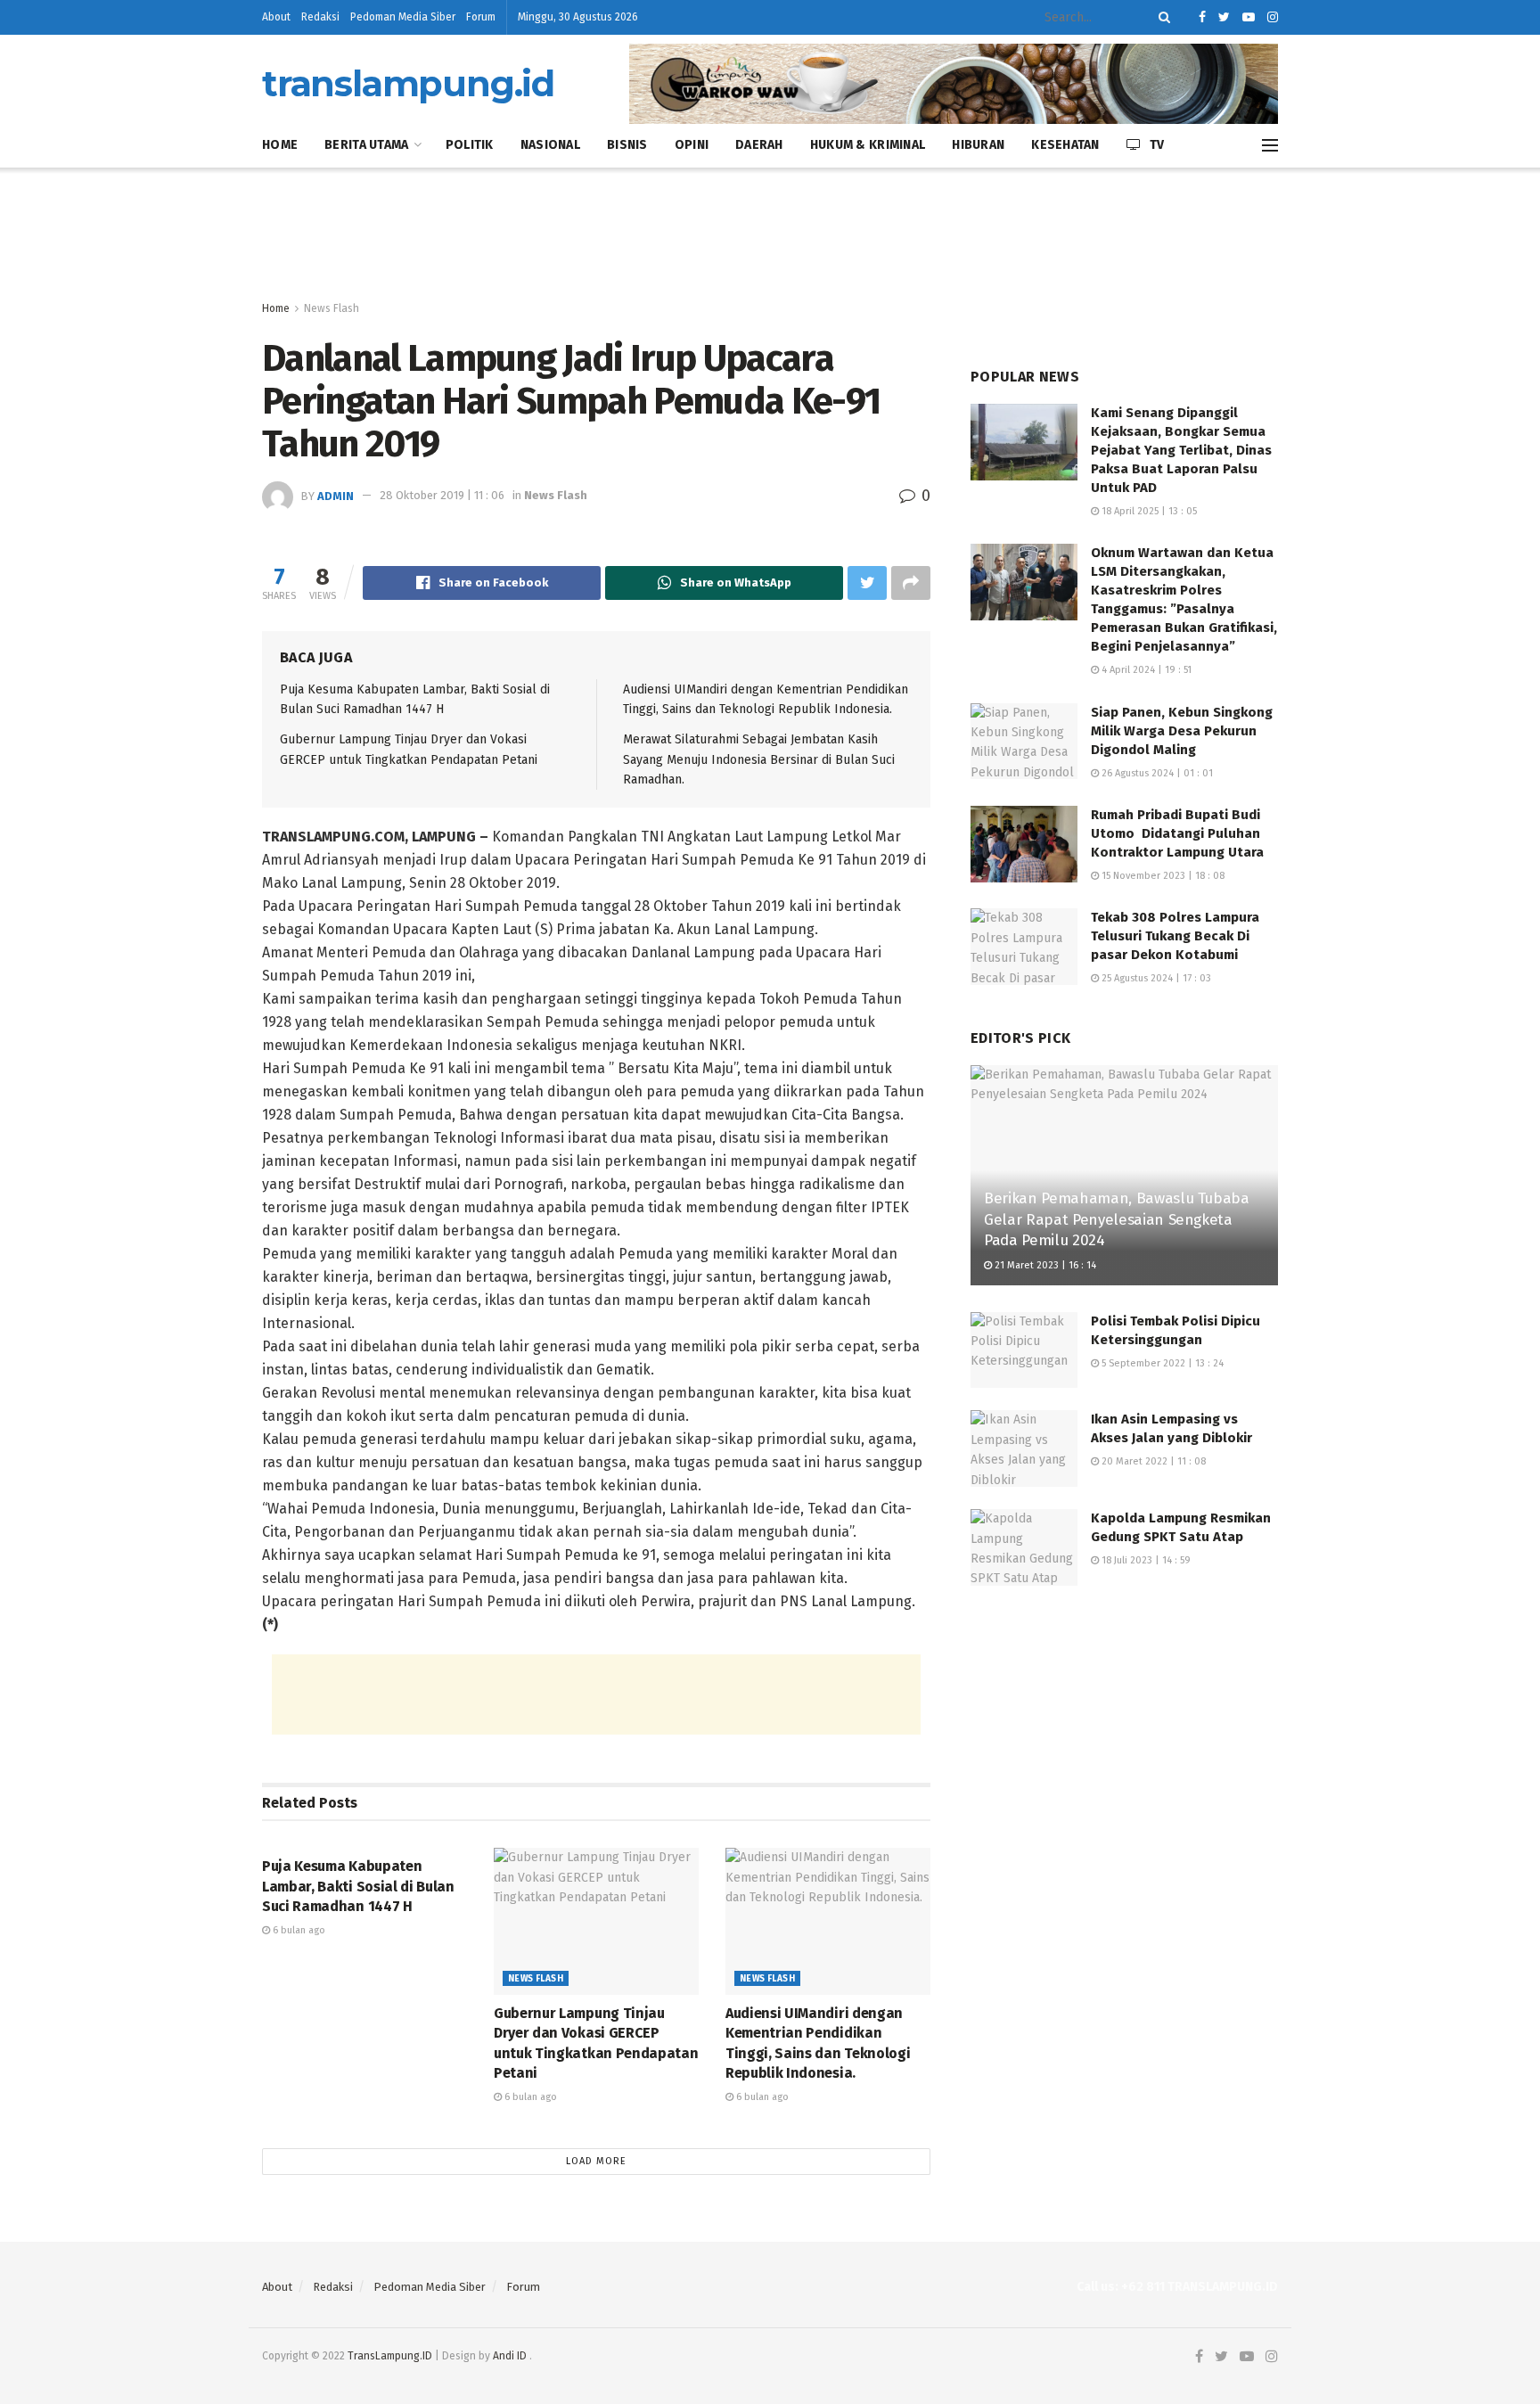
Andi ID (510, 2356)
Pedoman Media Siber (403, 17)
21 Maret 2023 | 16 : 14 (1044, 1265)
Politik (470, 145)
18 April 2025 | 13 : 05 (1148, 511)
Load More (596, 2161)
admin (336, 495)
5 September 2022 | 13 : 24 (1161, 1363)
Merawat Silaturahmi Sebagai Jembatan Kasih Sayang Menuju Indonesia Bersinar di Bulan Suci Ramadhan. (759, 759)
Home (280, 145)
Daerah (759, 145)
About (276, 17)
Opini (692, 145)
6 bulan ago (298, 1930)
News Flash (332, 308)
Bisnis (627, 145)
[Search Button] (1161, 17)
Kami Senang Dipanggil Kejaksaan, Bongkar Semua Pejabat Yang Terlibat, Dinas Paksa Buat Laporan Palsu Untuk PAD (1181, 450)
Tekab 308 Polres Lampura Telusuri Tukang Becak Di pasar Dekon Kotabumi (1175, 936)
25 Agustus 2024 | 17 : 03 (1155, 978)
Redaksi (320, 17)
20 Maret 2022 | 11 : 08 (1152, 1461)
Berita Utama (366, 145)
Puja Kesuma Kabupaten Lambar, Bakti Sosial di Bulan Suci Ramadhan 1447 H (358, 1886)
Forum (481, 17)
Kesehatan (1065, 145)
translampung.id (408, 84)
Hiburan (978, 145)
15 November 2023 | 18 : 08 (1162, 876)
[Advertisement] (770, 234)
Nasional (550, 145)
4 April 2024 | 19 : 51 (1145, 670)
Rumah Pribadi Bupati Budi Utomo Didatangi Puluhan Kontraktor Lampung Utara (1177, 833)
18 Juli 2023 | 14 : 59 (1145, 1560)
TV (1157, 145)
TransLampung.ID (390, 2356)
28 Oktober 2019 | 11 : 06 (442, 495)
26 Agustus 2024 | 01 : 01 (1156, 773)
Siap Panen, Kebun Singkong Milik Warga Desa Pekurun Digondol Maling (1182, 731)
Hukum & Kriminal (868, 145)
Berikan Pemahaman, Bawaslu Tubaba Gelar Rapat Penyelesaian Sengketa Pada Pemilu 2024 (1117, 1220)
